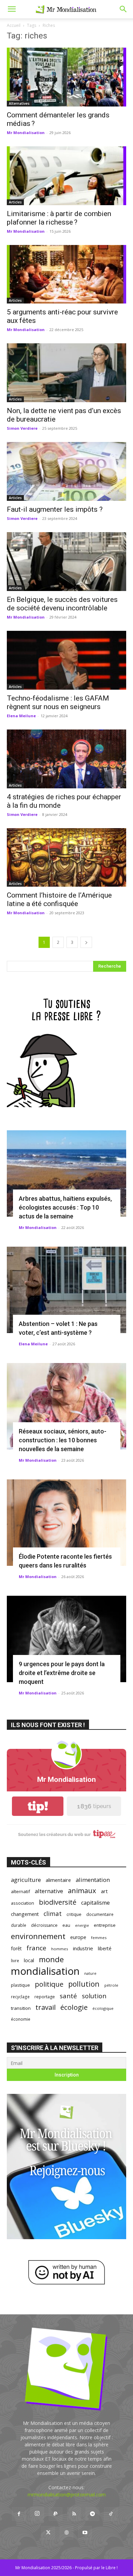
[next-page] (86, 942)
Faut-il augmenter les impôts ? (55, 509)
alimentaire (58, 1880)
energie (82, 1925)
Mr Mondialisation (26, 133)
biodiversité (58, 1902)
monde (51, 1959)
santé (68, 1996)
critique (74, 1914)
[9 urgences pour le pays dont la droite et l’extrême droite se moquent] (66, 1639)
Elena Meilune (21, 716)
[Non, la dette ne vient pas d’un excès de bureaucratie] (66, 373)
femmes (99, 1938)
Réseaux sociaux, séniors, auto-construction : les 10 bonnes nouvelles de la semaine (63, 1440)
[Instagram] (37, 2514)
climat (53, 1914)
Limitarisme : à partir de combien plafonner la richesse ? (59, 218)
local (29, 1960)
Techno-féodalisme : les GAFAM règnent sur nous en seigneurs (58, 702)
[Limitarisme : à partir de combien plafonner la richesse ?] (66, 176)
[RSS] (74, 2514)
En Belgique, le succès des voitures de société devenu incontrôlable (62, 604)
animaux (82, 1891)
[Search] (123, 9)
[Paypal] (56, 2514)
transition (21, 2008)
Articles (15, 202)
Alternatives (19, 103)
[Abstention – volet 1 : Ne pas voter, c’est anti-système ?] (66, 1290)
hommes (60, 1949)
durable (19, 1925)
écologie (74, 2007)
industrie (83, 1948)
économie (21, 2019)
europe (78, 1937)
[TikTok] (111, 2514)
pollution (84, 1984)
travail (46, 2007)
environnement (38, 1936)
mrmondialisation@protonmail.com (67, 2495)
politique (49, 1984)
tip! (38, 1806)
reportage (45, 1997)
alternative (49, 1891)
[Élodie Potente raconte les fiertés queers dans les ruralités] (66, 1523)
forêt (16, 1948)
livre (15, 1960)
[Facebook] (19, 2514)
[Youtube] (85, 2533)
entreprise (105, 1925)
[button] (12, 9)
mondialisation (45, 1971)
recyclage (20, 1997)
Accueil (14, 25)
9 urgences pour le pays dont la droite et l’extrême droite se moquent (62, 1673)
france (36, 1948)
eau (66, 1925)
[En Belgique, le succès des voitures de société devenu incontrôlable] (66, 562)
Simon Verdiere (22, 428)
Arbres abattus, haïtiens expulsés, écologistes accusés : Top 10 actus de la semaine (65, 1207)
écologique (103, 2008)
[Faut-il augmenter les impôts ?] (66, 471)
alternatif (20, 1891)
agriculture (26, 1880)
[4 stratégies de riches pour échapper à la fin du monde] (66, 759)
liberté (105, 1948)
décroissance (44, 1925)
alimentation (93, 1880)
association (23, 1903)
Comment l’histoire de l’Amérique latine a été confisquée (59, 899)
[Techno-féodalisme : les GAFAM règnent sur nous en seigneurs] (66, 660)
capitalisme (95, 1903)
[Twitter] (48, 2533)
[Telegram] (92, 2514)
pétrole (111, 1985)
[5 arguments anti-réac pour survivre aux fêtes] (66, 274)
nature (90, 1973)
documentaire (100, 1914)
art (104, 1891)
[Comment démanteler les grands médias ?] (66, 77)
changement (25, 1914)
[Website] (66, 2533)
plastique (20, 1985)
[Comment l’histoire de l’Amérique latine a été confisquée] (66, 858)
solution (94, 1996)
